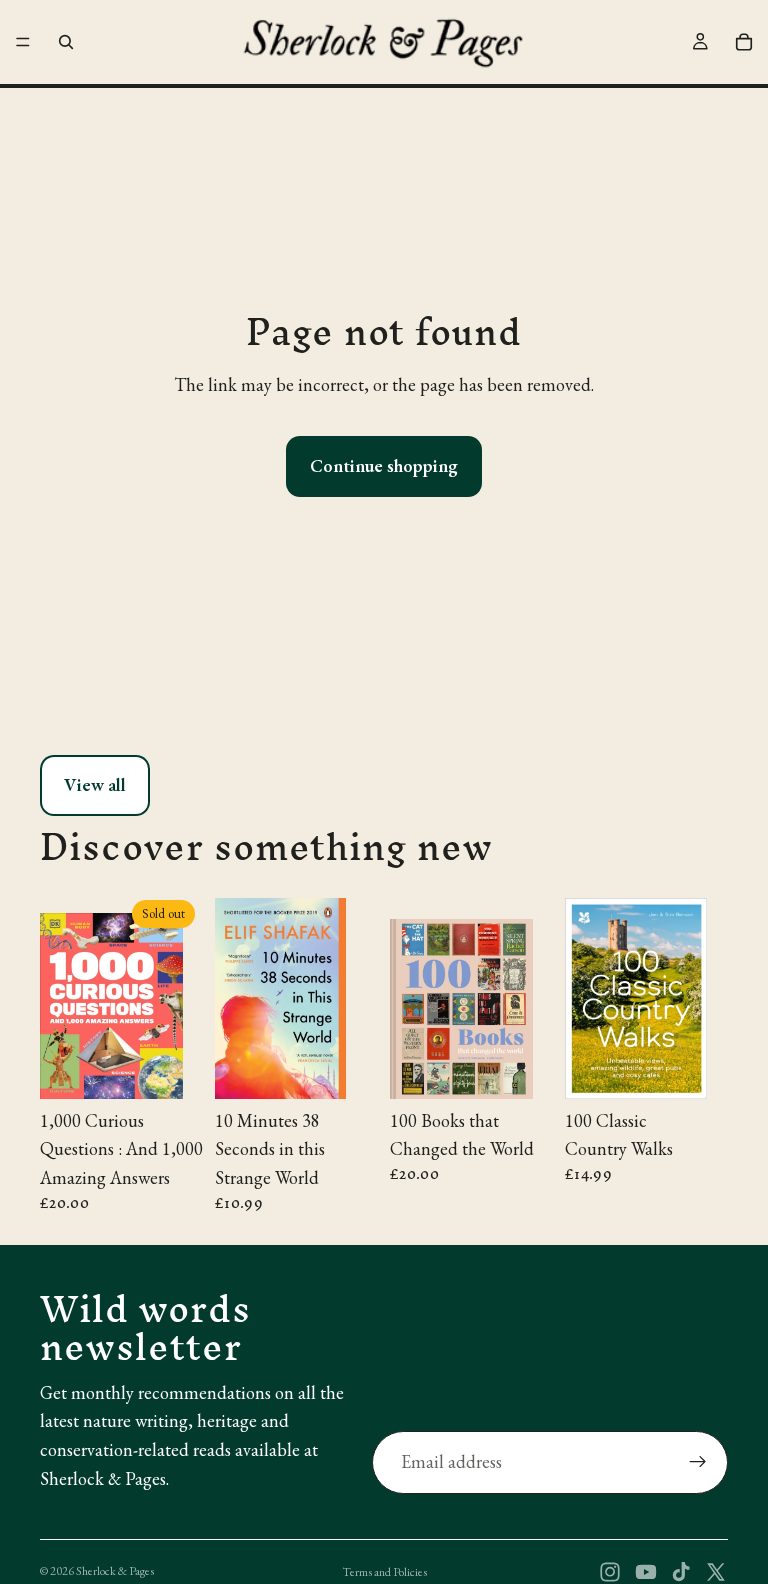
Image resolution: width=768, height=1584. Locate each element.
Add (364, 1066)
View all (95, 784)
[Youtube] (646, 1572)
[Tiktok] (681, 1572)
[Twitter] (716, 1572)
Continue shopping (384, 465)
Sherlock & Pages (115, 1571)
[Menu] (23, 42)
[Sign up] (698, 1462)
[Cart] (744, 42)
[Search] (66, 42)
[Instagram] (610, 1572)
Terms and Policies (384, 1572)
